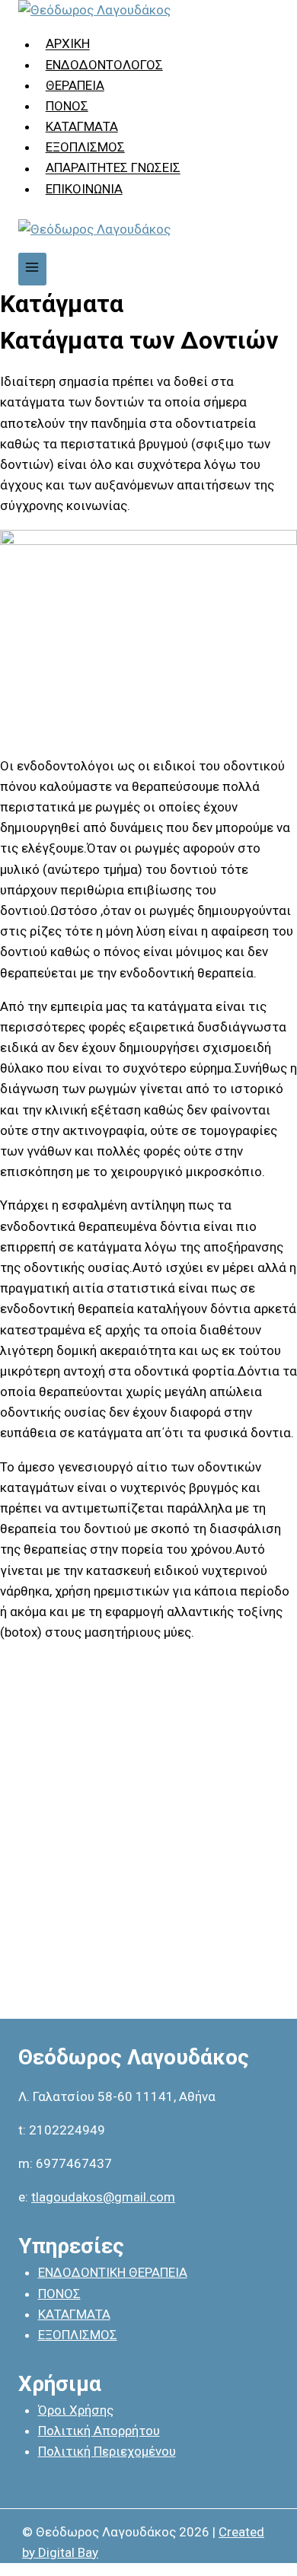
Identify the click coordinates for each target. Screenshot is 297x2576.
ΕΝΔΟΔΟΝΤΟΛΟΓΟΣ (104, 65)
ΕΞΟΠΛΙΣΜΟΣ (85, 147)
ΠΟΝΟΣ (67, 106)
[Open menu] (32, 269)
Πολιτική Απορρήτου (99, 2431)
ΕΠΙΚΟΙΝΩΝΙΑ (84, 189)
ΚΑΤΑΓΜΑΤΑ (82, 126)
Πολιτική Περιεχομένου (107, 2451)
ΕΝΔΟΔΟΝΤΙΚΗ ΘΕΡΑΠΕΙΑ (113, 2272)
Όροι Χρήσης (76, 2410)
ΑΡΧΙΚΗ (68, 44)
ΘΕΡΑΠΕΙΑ (75, 85)
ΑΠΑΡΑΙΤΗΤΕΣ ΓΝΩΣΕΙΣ (113, 168)
